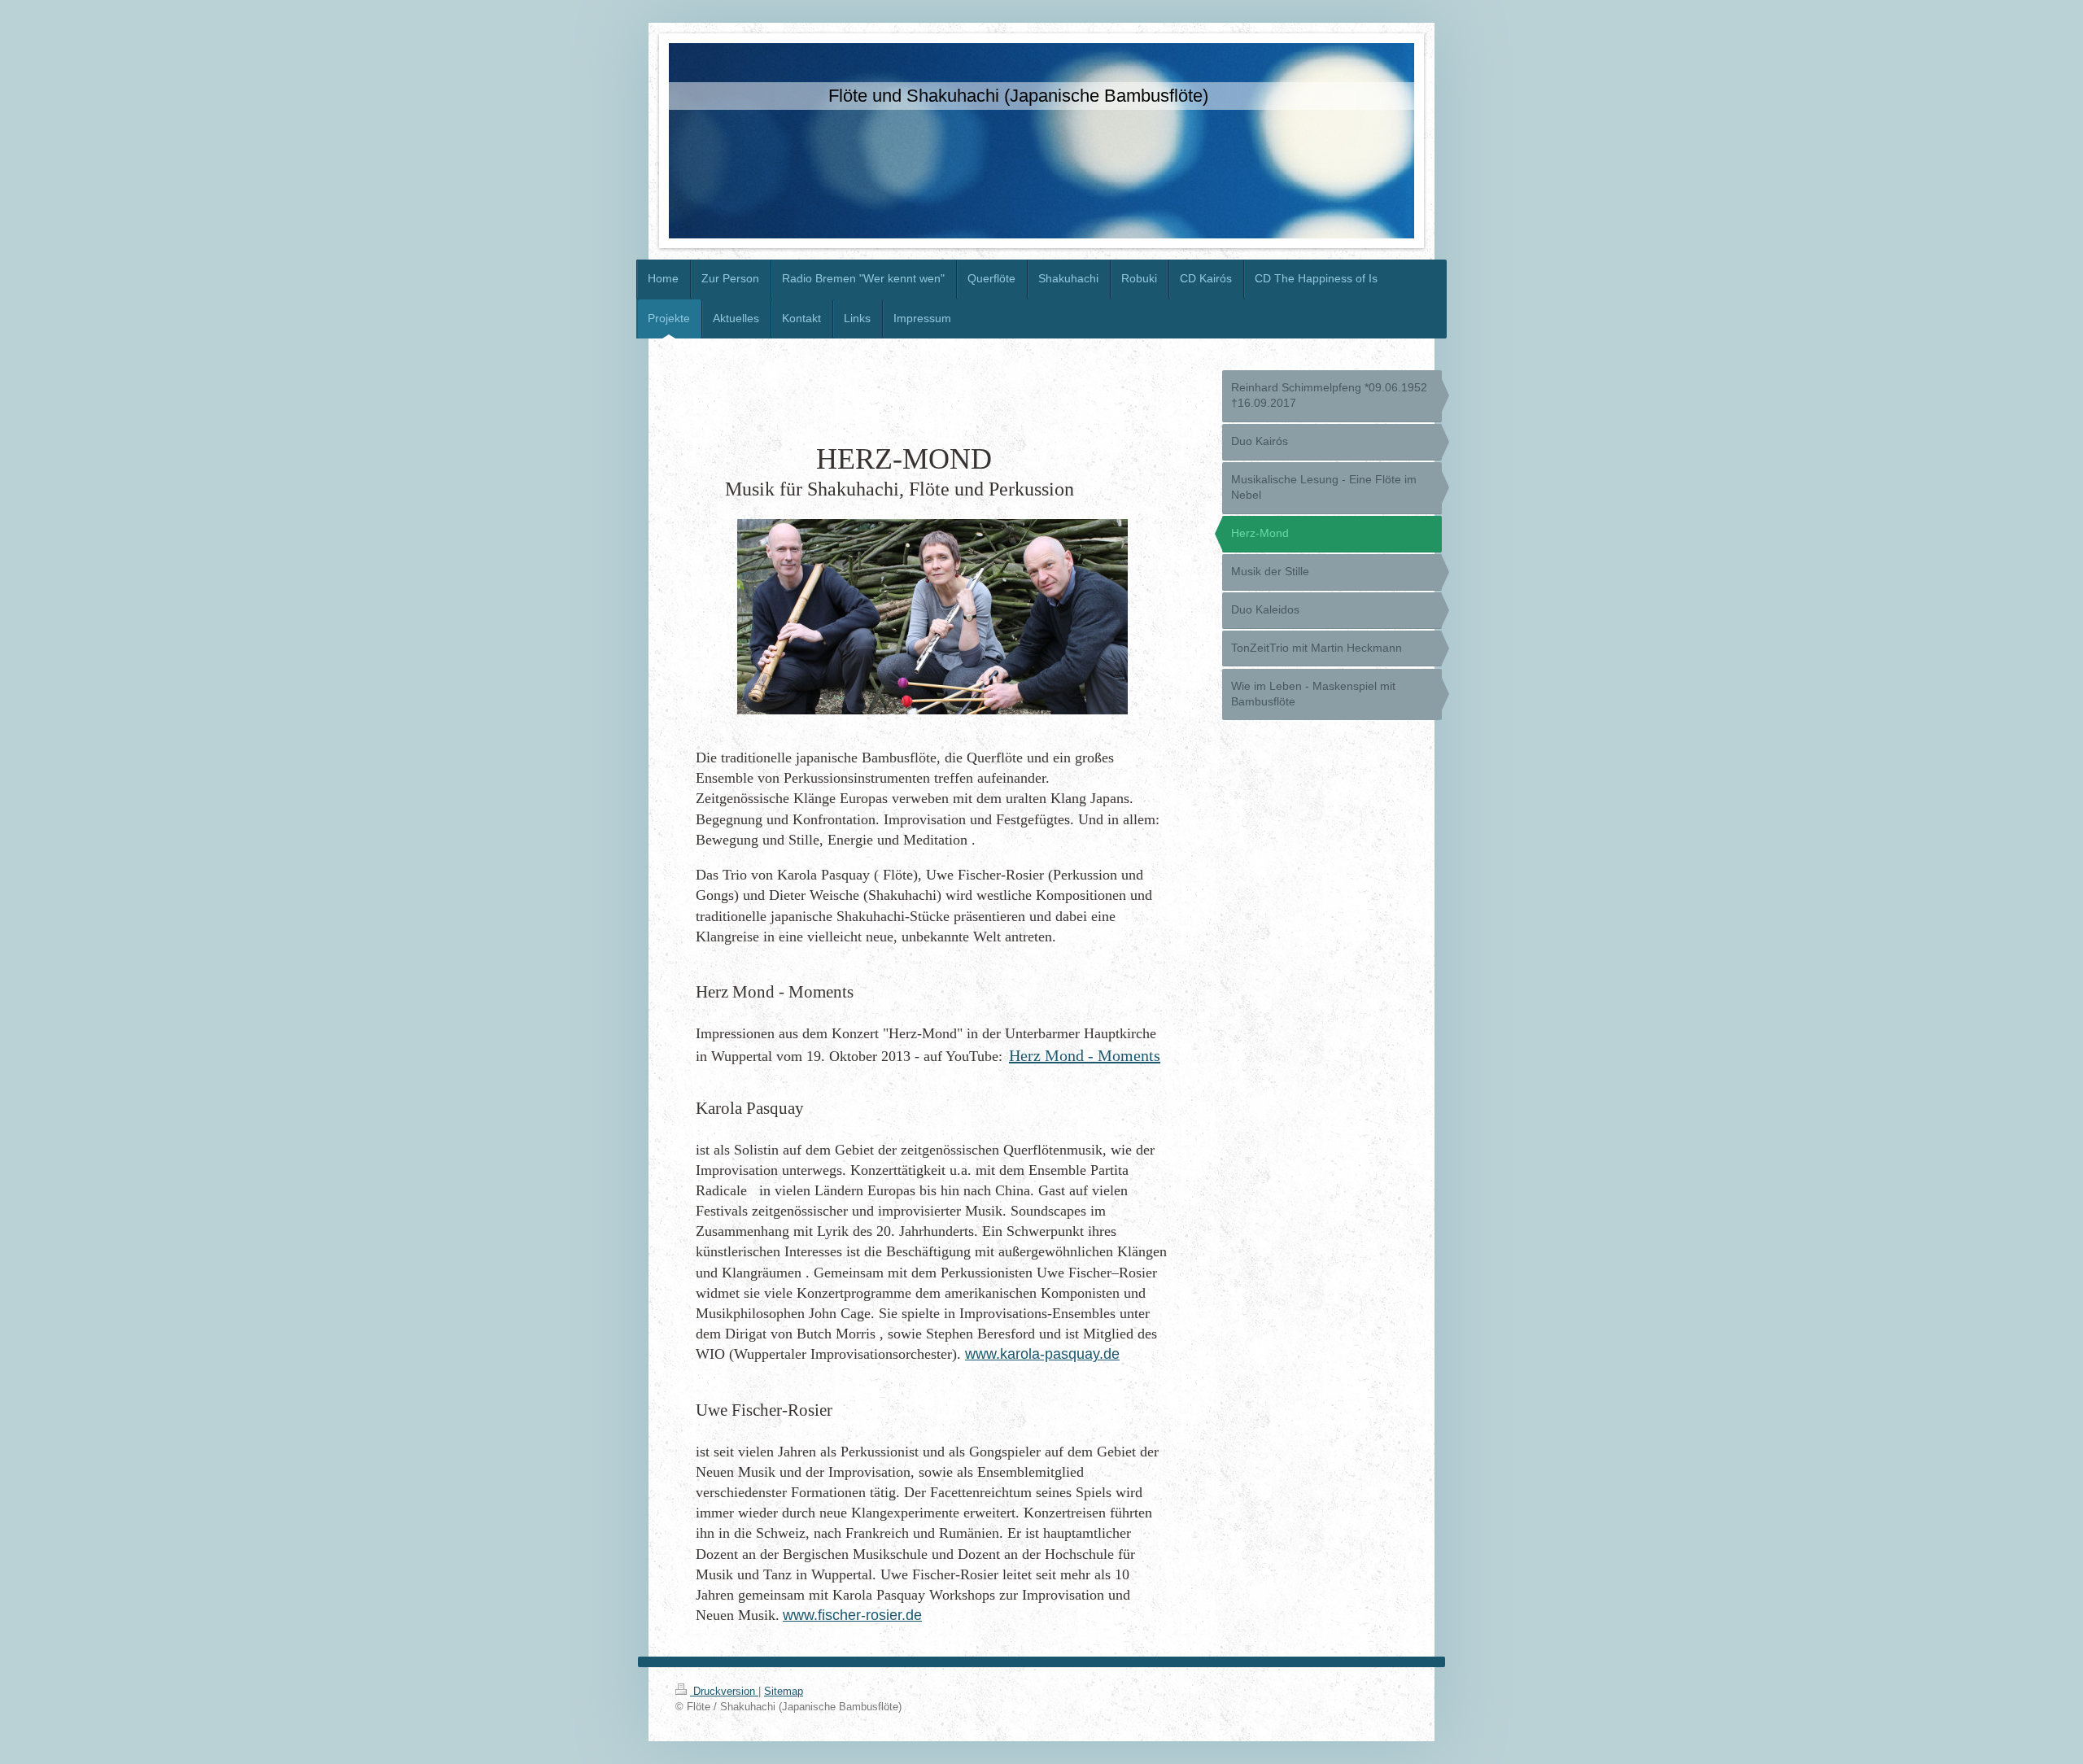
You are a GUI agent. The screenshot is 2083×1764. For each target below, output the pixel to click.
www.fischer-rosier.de (852, 1615)
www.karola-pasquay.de (1042, 1354)
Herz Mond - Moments (1085, 1055)
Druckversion (724, 1691)
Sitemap (784, 1691)
